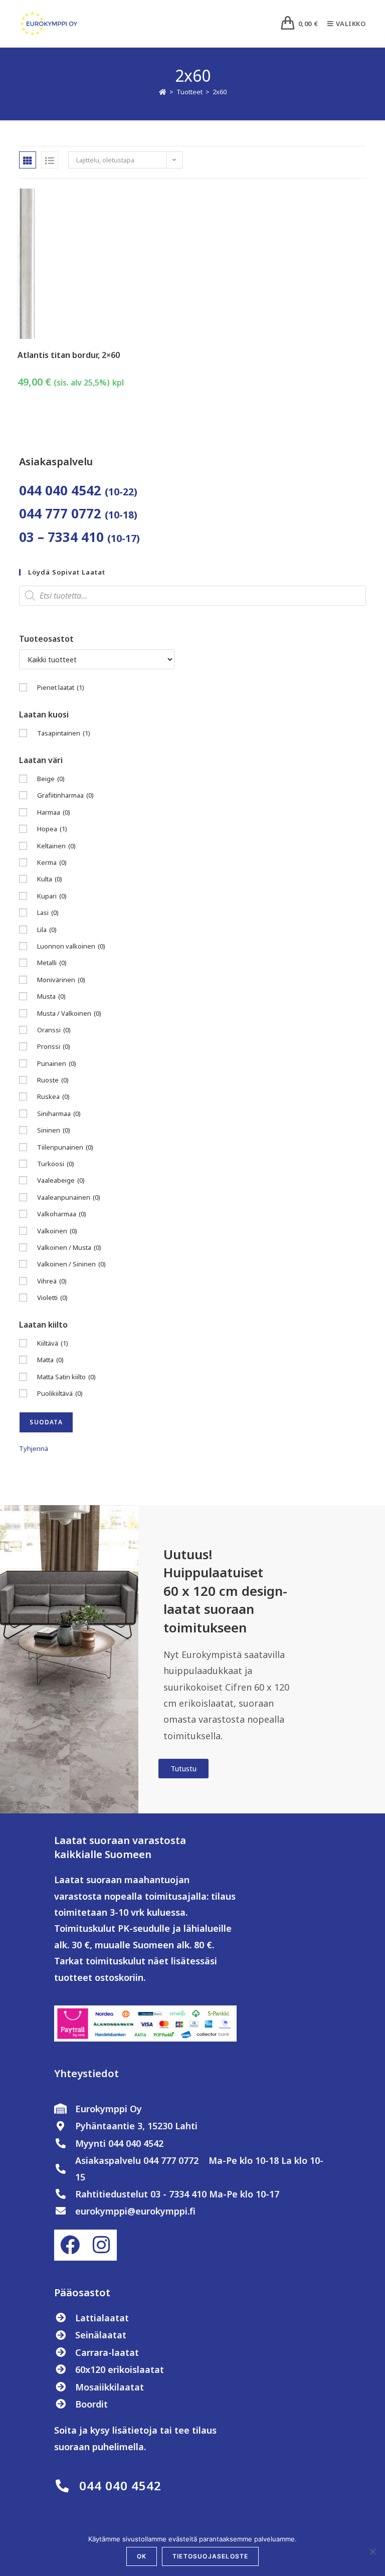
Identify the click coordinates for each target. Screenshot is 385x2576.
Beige (51, 779)
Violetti (52, 1298)
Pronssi (54, 1046)
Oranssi (54, 1030)
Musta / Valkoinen (69, 1013)
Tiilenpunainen (65, 1147)
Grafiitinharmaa (65, 795)
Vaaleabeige (61, 1180)
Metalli (52, 963)
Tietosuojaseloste (210, 2556)
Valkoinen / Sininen (71, 1264)
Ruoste (53, 1080)
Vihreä (52, 1281)
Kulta (50, 879)
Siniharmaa (59, 1114)
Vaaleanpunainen (69, 1197)
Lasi (48, 912)
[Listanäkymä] (50, 160)
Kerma (52, 862)
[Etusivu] (163, 92)
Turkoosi (56, 1164)
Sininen (54, 1130)
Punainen (57, 1063)
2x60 (220, 92)
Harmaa (54, 812)
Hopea (52, 829)
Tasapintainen (64, 733)
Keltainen (56, 846)
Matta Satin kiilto (66, 1377)
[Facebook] (70, 2245)
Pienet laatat (61, 687)
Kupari (52, 896)
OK (142, 2556)
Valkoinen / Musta (69, 1247)
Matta (50, 1360)
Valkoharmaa (62, 1214)
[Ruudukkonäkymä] (28, 160)
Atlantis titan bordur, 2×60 (69, 355)
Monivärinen (61, 980)
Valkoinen (57, 1231)
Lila (47, 930)
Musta (51, 996)
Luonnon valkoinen (71, 946)
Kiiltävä (53, 1343)
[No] (372, 2551)
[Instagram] (101, 2245)
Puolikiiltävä (60, 1393)
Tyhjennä (34, 1448)
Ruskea (53, 1096)
